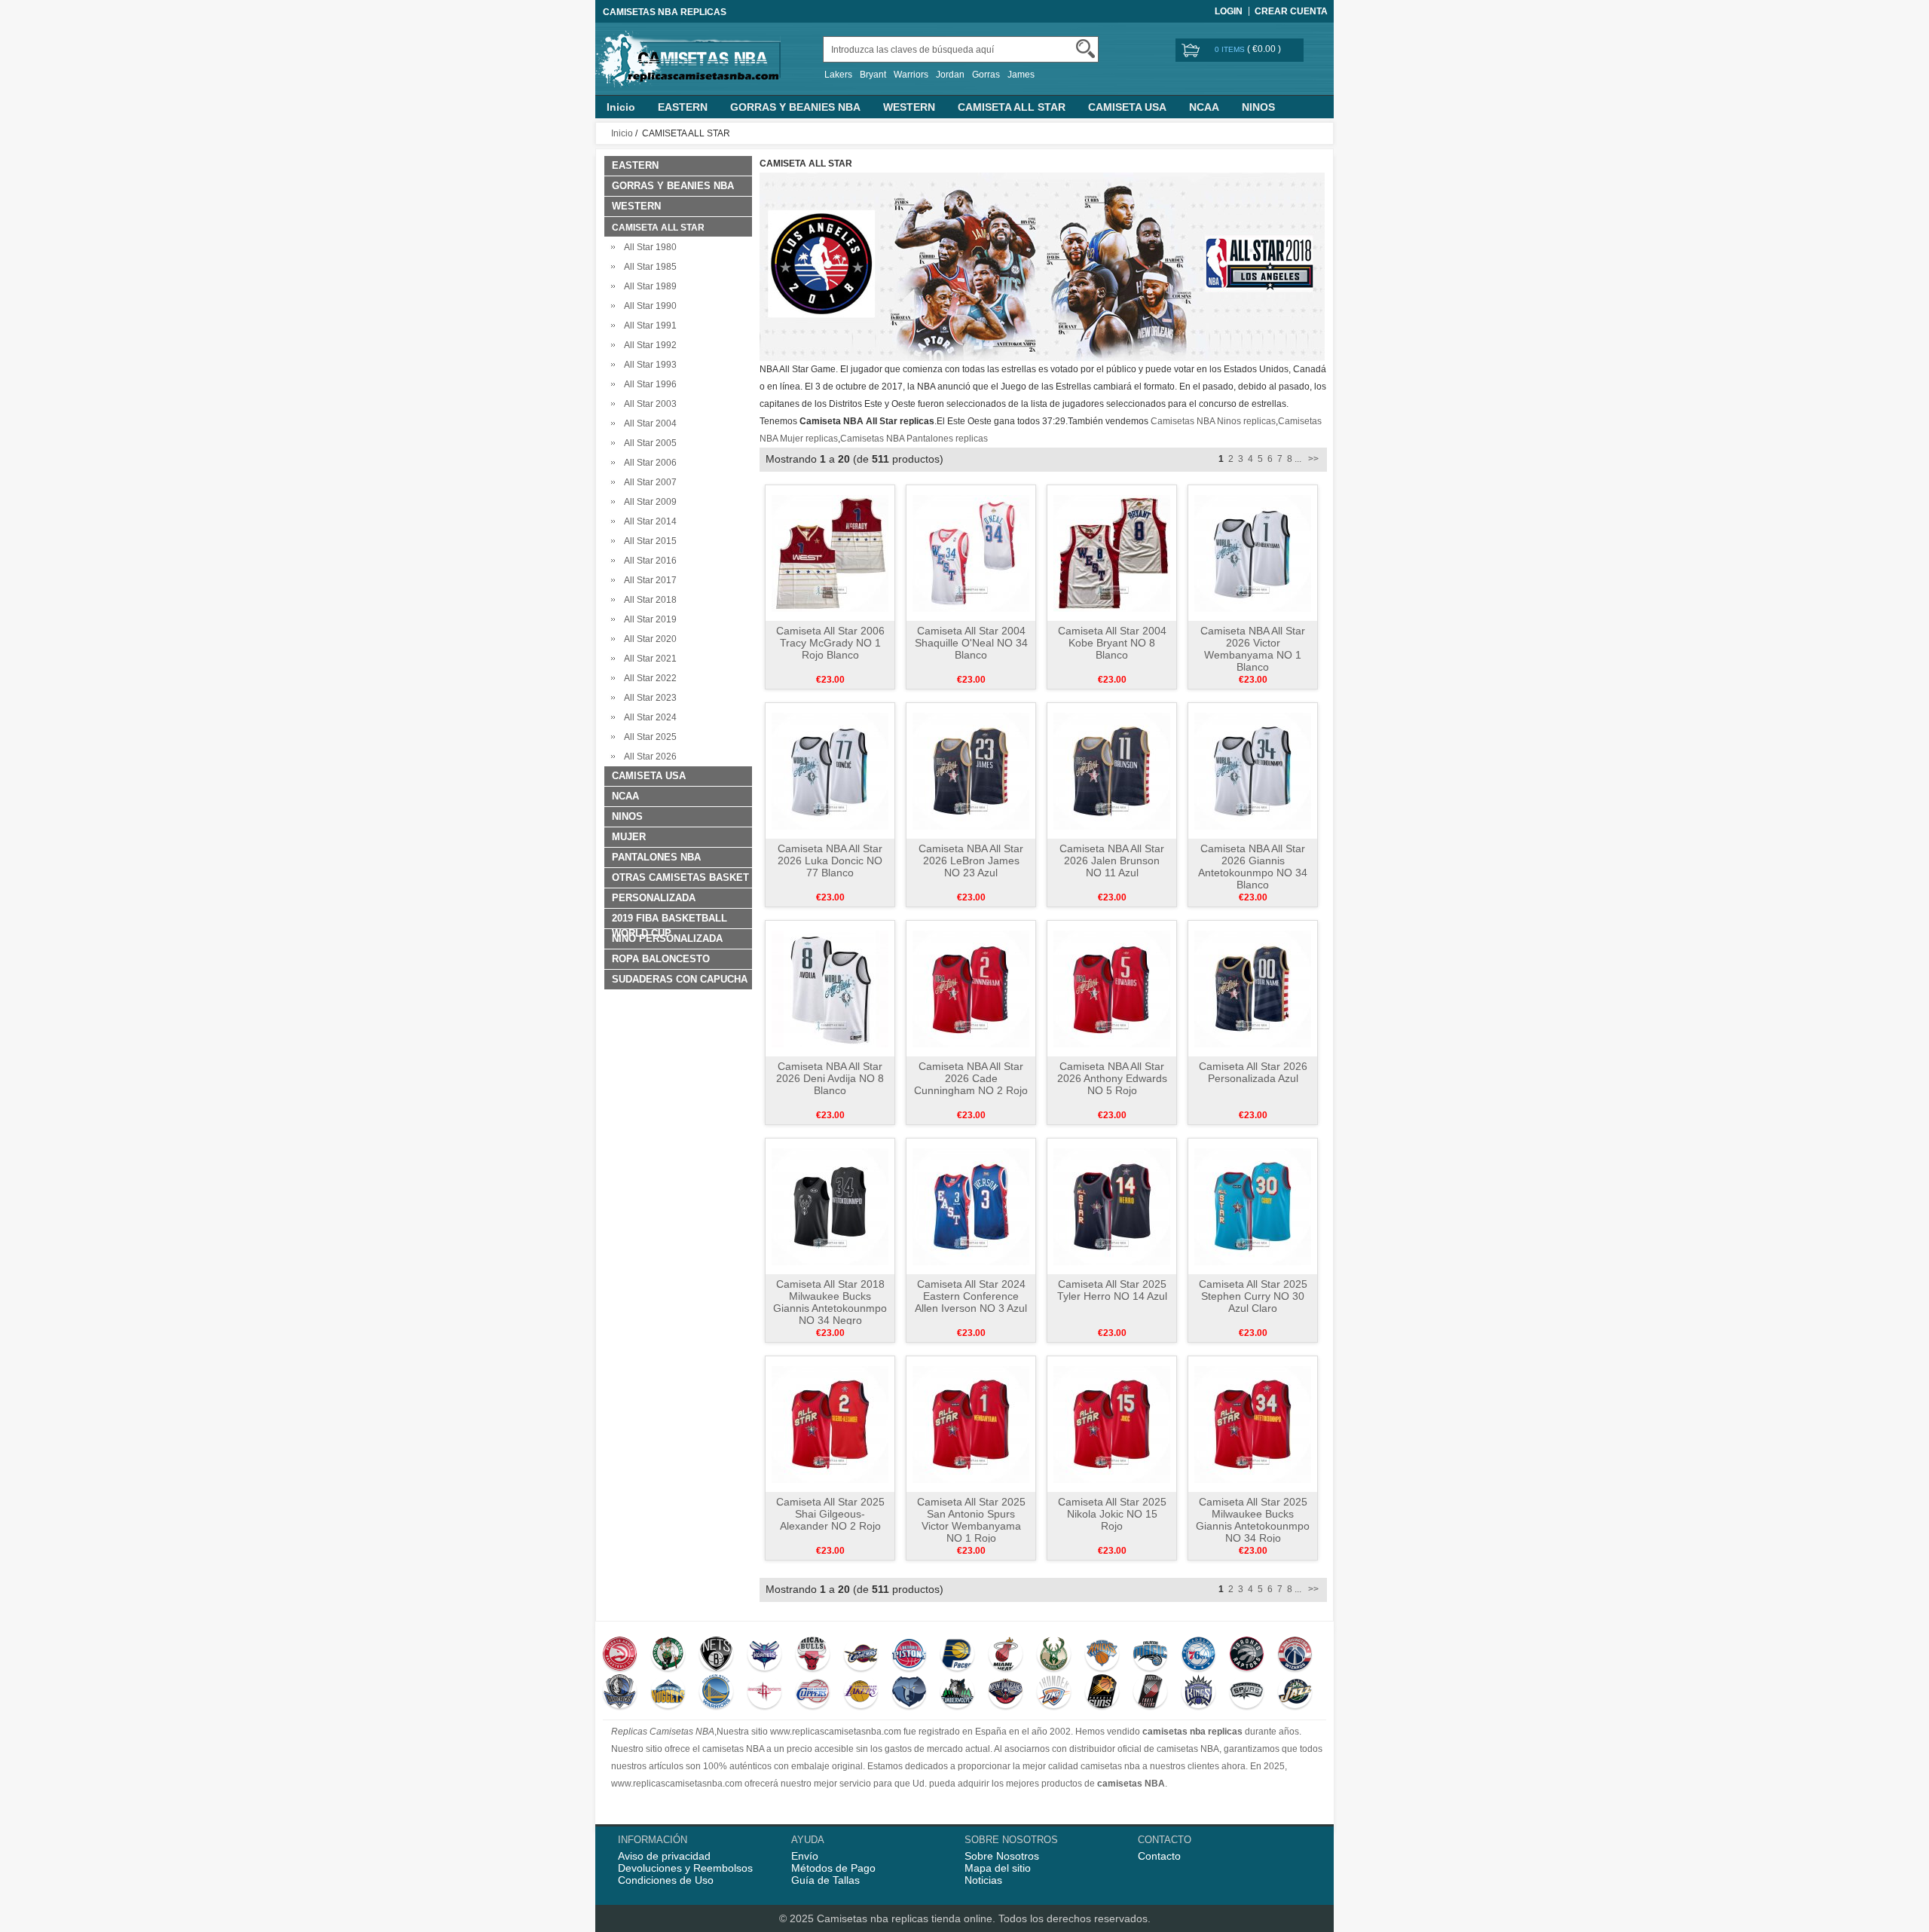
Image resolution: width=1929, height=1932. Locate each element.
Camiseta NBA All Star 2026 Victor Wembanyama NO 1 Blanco (1253, 649)
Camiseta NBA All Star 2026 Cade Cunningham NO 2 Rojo (971, 1078)
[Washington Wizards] (1295, 1655)
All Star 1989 (648, 286)
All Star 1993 (648, 365)
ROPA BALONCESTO (661, 959)
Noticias (983, 1880)
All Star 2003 (648, 404)
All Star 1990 (648, 306)
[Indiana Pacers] (957, 1655)
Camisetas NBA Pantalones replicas (914, 439)
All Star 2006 (648, 463)
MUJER (629, 837)
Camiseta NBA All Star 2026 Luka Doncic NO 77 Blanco (830, 861)
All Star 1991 (648, 326)
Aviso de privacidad (664, 1856)
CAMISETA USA (1127, 107)
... (1298, 459)
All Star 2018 (648, 600)
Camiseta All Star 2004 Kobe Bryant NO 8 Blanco (1112, 643)
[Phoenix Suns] (1102, 1693)
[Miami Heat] (1006, 1655)
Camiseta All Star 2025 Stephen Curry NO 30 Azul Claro (1253, 1296)
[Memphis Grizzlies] (909, 1693)
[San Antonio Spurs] (1247, 1693)
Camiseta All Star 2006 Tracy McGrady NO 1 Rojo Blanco (830, 643)
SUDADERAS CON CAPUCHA (680, 979)
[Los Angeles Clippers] (813, 1693)
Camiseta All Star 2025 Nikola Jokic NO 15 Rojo (1112, 1514)
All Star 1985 (648, 267)
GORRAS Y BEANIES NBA (795, 107)
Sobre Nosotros (1002, 1856)
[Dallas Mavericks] (620, 1693)
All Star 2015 (648, 541)
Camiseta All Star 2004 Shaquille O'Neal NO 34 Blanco (971, 643)
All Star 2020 (648, 639)
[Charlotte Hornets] (764, 1655)
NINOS (1258, 107)
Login (1229, 11)
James (1021, 75)
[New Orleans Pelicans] (1006, 1693)
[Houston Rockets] (764, 1693)
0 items (1231, 49)
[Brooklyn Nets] (716, 1655)
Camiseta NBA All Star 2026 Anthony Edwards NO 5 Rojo (1112, 1078)
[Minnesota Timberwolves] (957, 1693)
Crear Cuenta (1291, 11)
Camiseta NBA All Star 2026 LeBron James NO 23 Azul (971, 861)
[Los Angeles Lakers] (861, 1693)
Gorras (986, 75)
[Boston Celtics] (668, 1655)
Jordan (950, 75)
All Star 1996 (648, 384)
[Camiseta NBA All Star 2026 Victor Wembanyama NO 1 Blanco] (1253, 552)
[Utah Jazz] (1295, 1693)
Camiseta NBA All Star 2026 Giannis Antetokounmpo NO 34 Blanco (1253, 867)
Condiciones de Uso (666, 1880)
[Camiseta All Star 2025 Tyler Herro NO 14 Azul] (1112, 1206)
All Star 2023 (648, 698)
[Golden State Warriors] (716, 1693)
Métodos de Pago (833, 1868)
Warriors (911, 75)
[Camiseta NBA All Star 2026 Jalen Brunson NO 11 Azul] (1112, 770)
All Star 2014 (648, 521)
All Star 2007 (648, 482)
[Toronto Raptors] (1247, 1655)
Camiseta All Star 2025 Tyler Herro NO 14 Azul (1112, 1290)
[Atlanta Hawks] (620, 1655)
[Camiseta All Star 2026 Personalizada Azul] (1253, 988)
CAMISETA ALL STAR (1012, 107)
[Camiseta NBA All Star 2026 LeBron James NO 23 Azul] (971, 770)
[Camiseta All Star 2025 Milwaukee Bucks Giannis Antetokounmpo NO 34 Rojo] (1253, 1423)
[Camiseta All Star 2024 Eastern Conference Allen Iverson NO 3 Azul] (971, 1206)
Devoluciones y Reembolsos (685, 1868)
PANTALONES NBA (656, 857)
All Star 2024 (648, 717)
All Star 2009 (648, 502)
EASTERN (683, 107)
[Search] (1085, 49)
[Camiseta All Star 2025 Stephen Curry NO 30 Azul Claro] (1253, 1206)
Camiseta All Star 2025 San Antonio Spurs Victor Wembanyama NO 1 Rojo (971, 1520)
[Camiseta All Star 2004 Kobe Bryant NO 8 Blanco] (1112, 552)
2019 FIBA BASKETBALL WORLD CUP (669, 920)
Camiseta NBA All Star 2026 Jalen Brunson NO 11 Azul (1112, 861)
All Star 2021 (648, 659)
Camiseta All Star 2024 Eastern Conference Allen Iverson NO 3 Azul (971, 1296)
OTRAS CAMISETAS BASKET (680, 877)
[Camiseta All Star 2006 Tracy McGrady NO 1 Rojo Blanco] (830, 552)
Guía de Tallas (825, 1880)
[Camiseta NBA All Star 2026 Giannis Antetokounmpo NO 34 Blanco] (1253, 770)
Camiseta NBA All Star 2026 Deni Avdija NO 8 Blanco (830, 1078)
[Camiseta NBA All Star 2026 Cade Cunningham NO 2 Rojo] (971, 988)
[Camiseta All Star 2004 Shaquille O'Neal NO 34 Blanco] (971, 552)
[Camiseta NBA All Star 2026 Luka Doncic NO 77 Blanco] (830, 770)
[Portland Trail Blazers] (1150, 1693)
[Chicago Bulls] (813, 1655)
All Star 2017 (648, 580)
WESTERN (909, 107)
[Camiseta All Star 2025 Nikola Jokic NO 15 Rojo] (1112, 1423)
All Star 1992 (648, 345)
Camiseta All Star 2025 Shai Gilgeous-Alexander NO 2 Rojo (830, 1514)
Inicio (621, 107)
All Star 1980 (648, 247)
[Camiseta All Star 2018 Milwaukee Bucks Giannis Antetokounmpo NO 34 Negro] (830, 1206)
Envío (805, 1856)
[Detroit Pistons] (909, 1655)
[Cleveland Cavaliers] (861, 1655)
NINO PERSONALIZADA (667, 938)
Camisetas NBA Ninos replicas (1213, 421)
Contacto (1159, 1856)
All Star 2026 (648, 757)
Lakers (838, 75)
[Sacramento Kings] (1198, 1693)
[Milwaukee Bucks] (1054, 1655)
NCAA (1204, 107)
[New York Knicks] (1102, 1655)
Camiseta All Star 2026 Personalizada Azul (1253, 1072)
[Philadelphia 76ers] (1198, 1655)
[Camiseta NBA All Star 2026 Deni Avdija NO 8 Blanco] (830, 988)
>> (1312, 459)
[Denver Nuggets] (668, 1693)
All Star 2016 (648, 561)
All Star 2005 (648, 443)
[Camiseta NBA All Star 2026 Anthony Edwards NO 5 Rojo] (1112, 988)
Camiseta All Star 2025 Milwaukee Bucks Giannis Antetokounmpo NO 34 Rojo (1253, 1520)
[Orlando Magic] (1150, 1655)
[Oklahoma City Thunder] (1054, 1693)
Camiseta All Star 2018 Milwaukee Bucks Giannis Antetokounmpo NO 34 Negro (830, 1302)
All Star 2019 (648, 619)
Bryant (873, 75)
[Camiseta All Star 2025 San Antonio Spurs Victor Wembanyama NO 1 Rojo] (971, 1423)
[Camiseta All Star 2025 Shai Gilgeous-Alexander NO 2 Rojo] (830, 1423)
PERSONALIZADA (654, 898)
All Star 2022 (648, 678)
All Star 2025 (648, 737)
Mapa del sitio (998, 1868)
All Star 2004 (648, 423)
